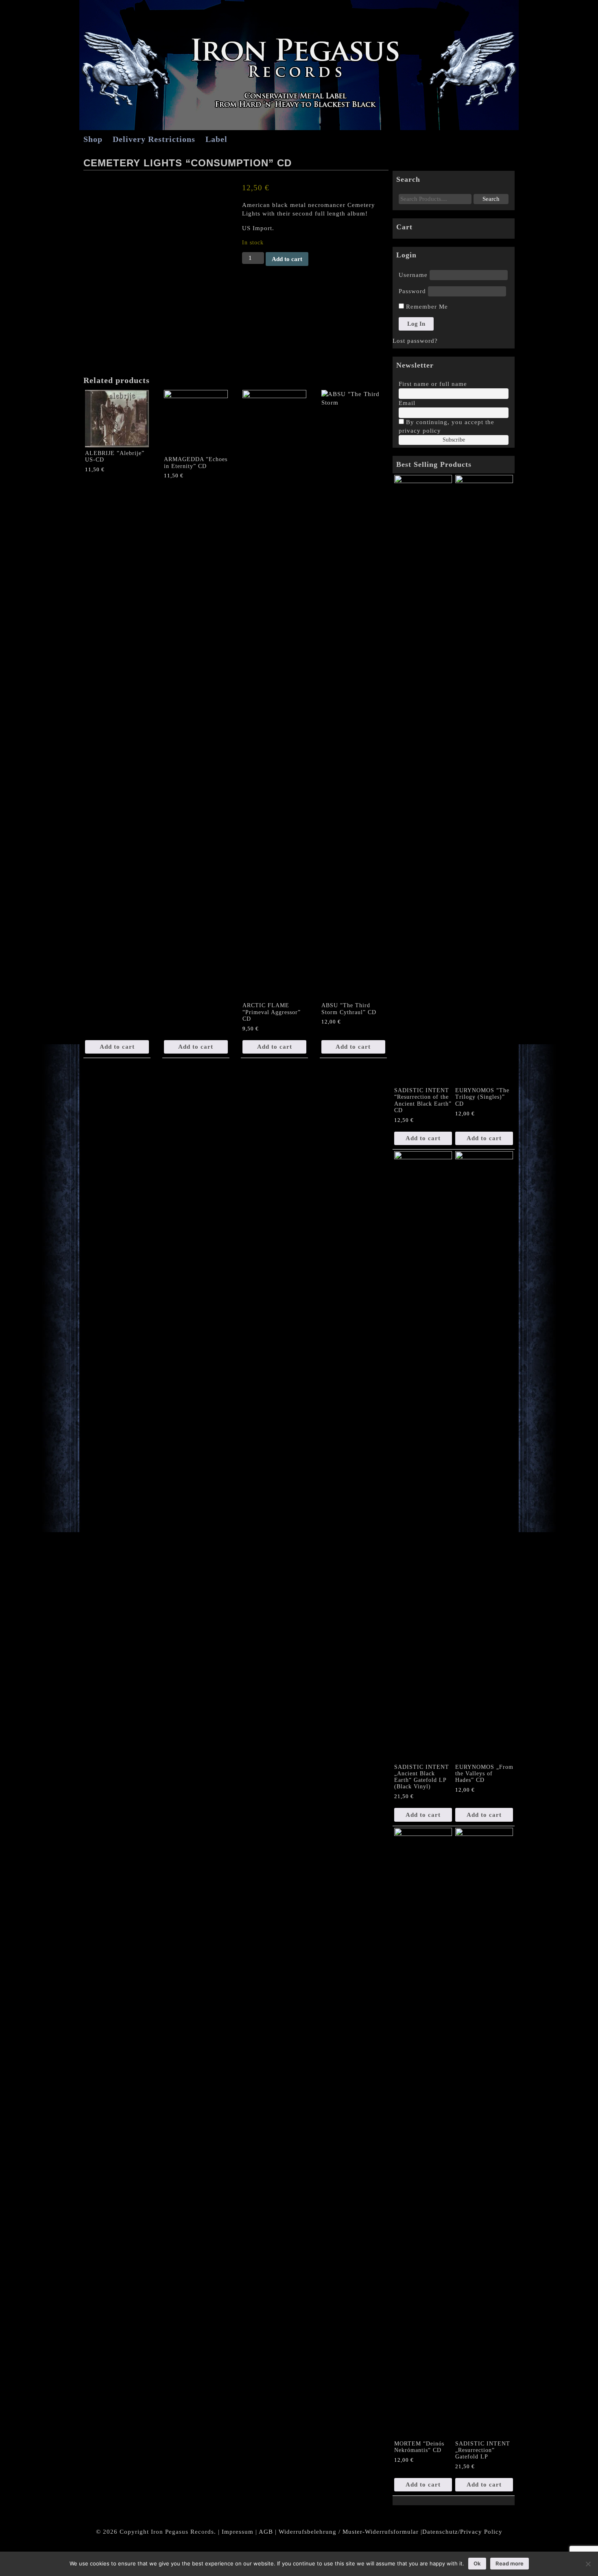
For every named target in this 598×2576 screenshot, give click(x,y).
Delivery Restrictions (154, 139)
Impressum (238, 2532)
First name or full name (433, 384)
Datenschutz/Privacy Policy (462, 2532)
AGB (266, 2532)
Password (412, 291)
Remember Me (426, 307)
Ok (477, 2563)
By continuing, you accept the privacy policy (446, 426)
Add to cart (287, 259)
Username (413, 275)
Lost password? (415, 341)
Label (216, 139)
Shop (93, 139)
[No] (588, 2564)
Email (407, 403)
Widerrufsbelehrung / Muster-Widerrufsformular (349, 2532)
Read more (510, 2563)
